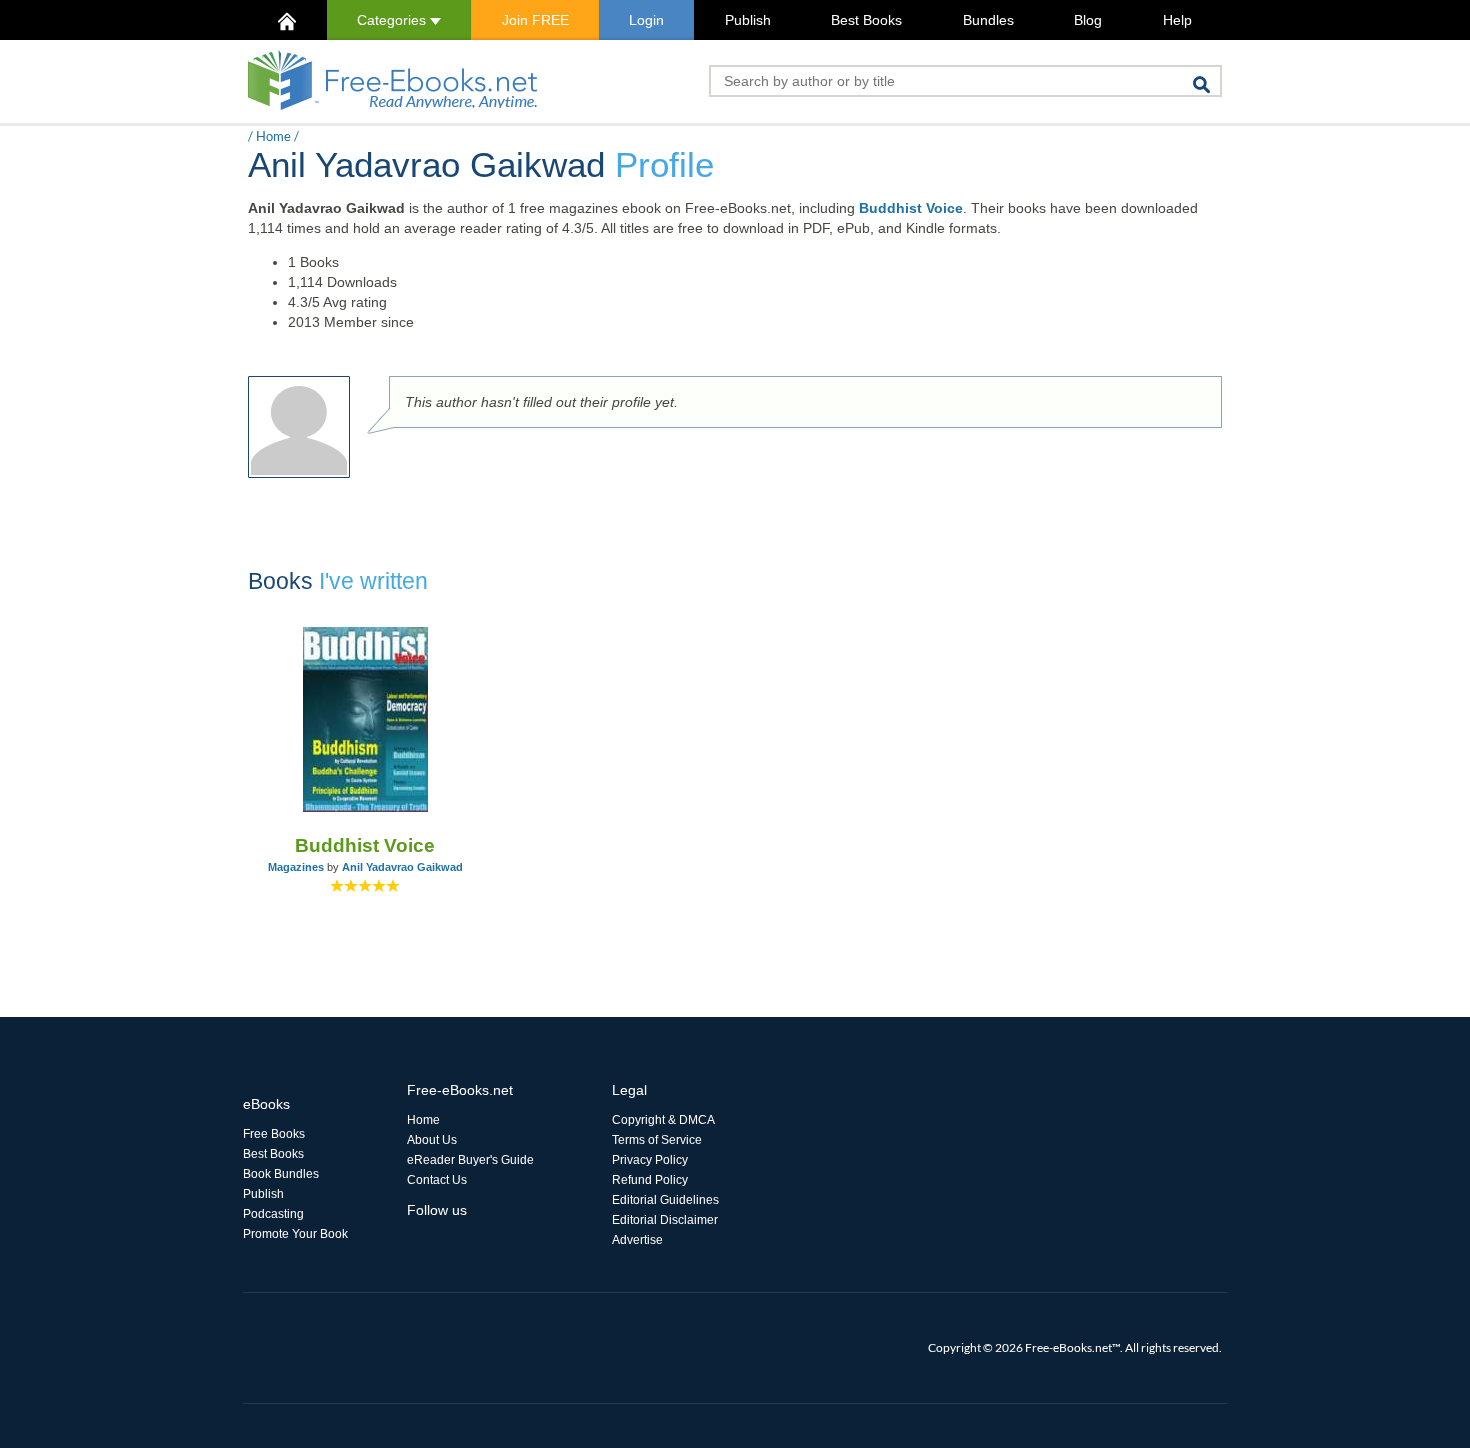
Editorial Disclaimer (665, 1220)
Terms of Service (657, 1140)
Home (273, 136)
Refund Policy (650, 1180)
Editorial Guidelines (665, 1200)
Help (1177, 20)
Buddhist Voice (911, 208)
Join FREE (535, 20)
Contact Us (437, 1180)
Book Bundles (281, 1174)
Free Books (274, 1134)
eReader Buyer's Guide (470, 1160)
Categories (393, 20)
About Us (432, 1140)
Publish (748, 20)
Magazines (296, 867)
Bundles (988, 20)
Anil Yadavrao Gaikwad (402, 867)
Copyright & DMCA (663, 1120)
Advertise (637, 1240)
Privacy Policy (650, 1160)
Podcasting (273, 1214)
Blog (1088, 20)
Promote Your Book (295, 1234)
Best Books (866, 20)
